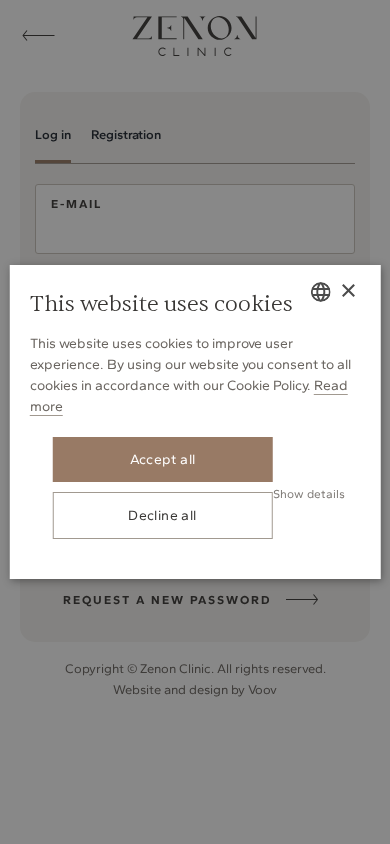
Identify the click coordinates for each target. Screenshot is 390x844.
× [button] (347, 291)
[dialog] (195, 422)
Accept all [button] (163, 459)
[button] (309, 493)
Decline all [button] (162, 515)
